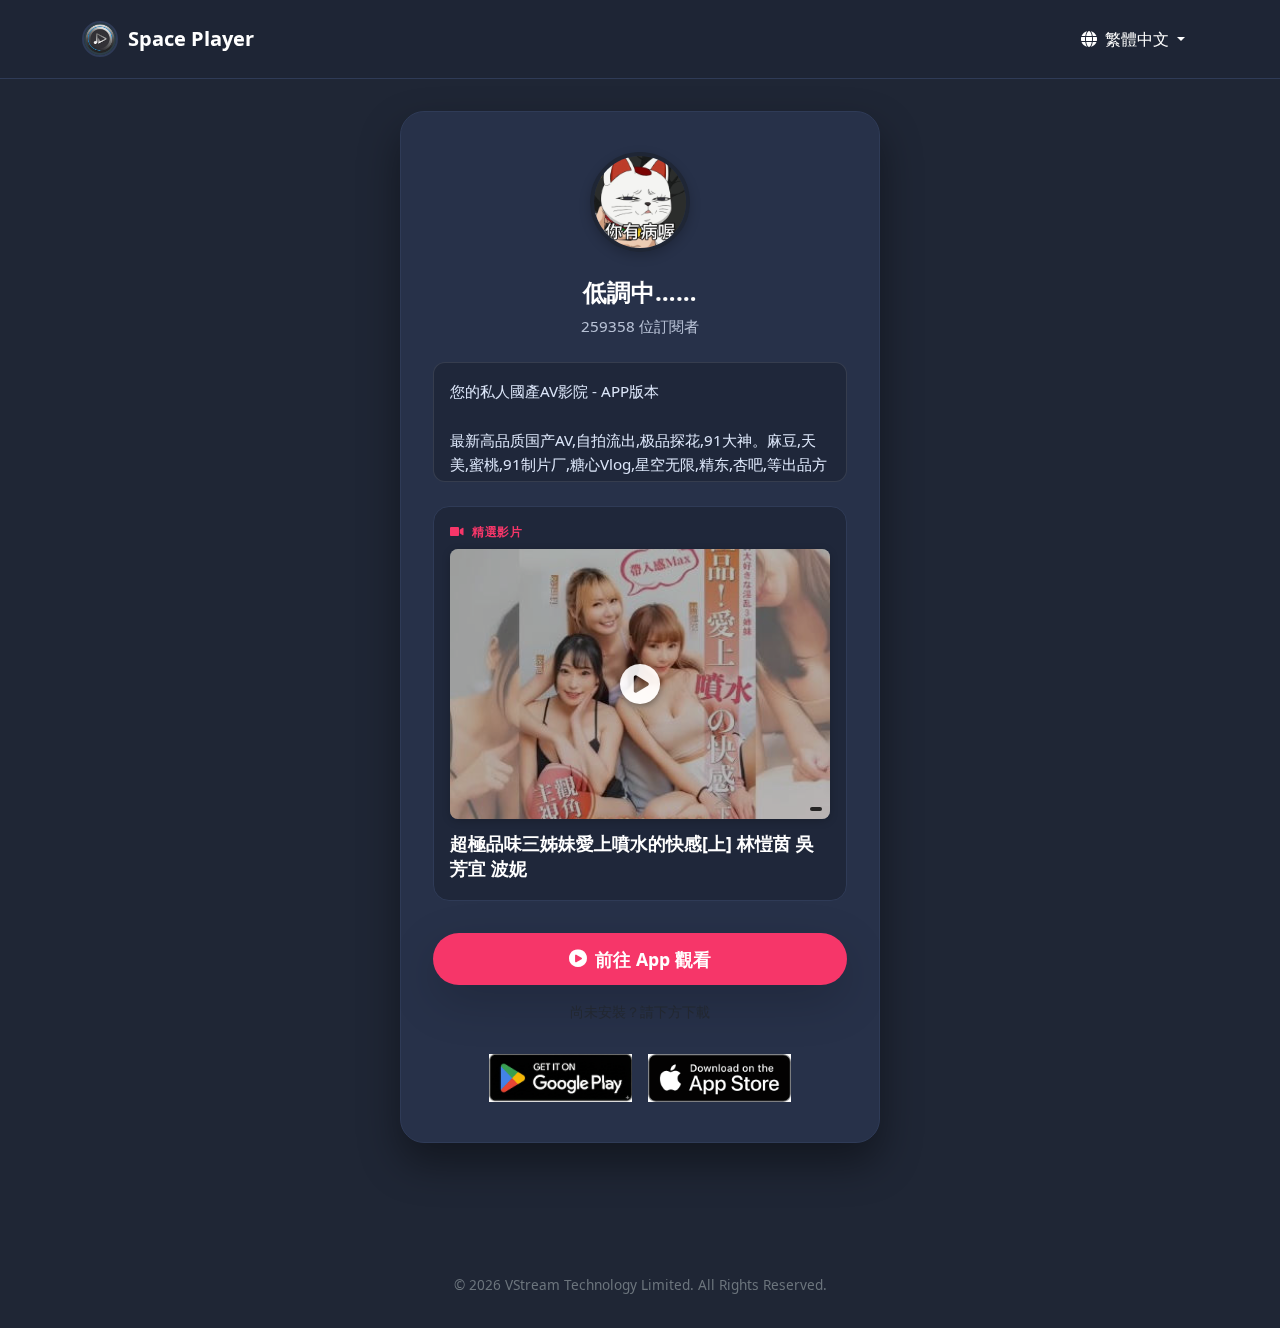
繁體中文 (1137, 39)
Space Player (191, 38)
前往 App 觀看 (653, 959)
